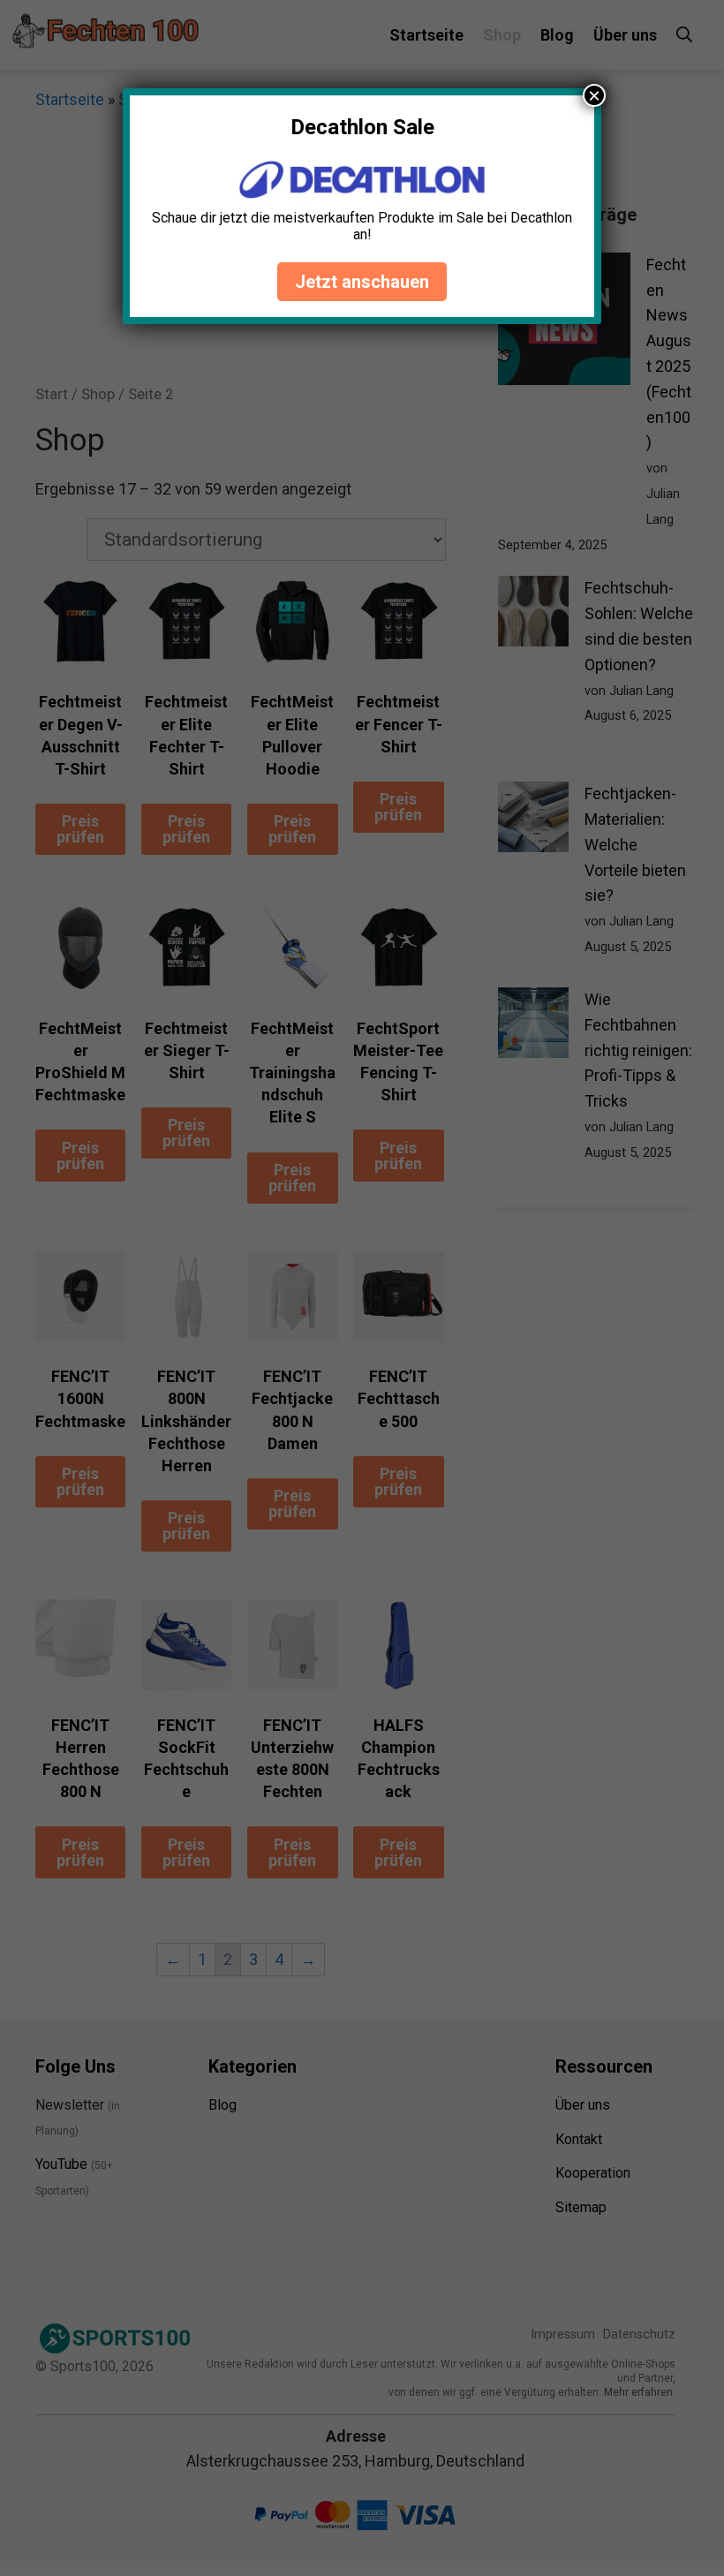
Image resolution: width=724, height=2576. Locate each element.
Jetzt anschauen (362, 282)
